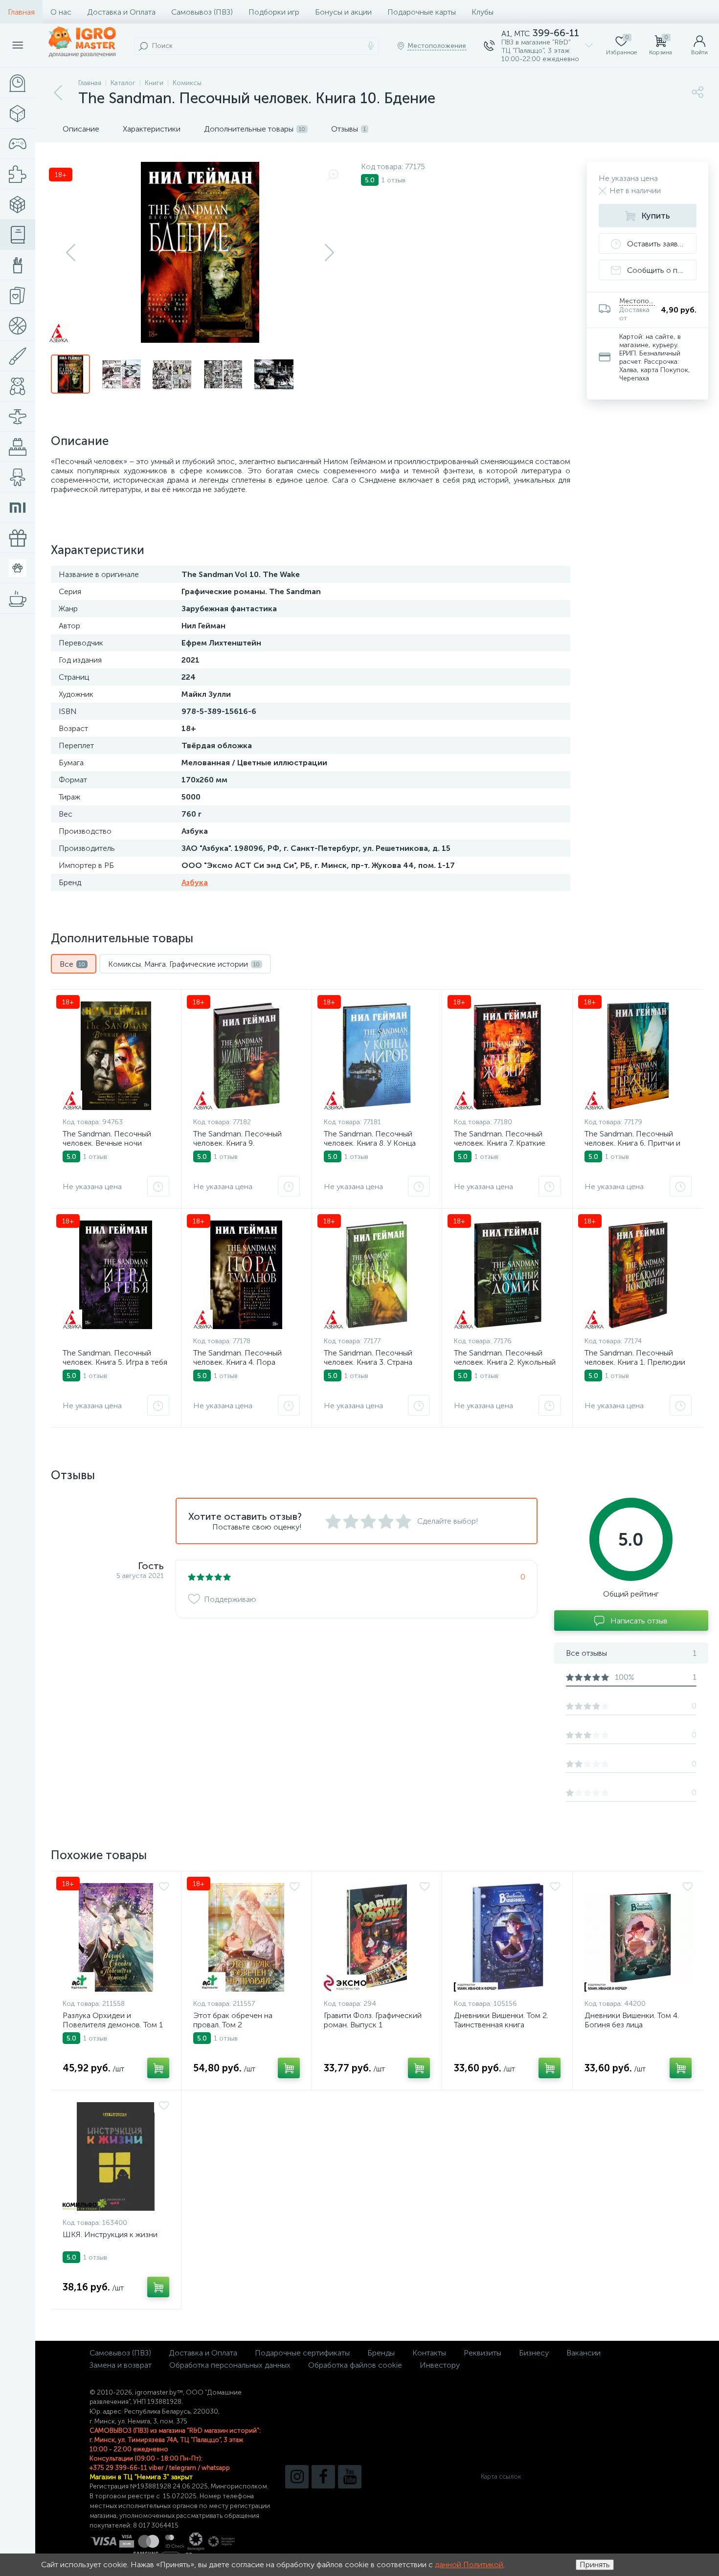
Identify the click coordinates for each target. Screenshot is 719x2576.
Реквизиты (483, 2353)
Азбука (195, 882)
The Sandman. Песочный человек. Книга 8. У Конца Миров (370, 1143)
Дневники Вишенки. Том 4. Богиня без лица (632, 2020)
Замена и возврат (121, 2365)
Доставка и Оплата (121, 12)
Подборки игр (274, 12)
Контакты (429, 2353)
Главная (21, 12)
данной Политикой (469, 2565)
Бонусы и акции (343, 12)
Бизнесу (534, 2353)
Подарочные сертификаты (302, 2353)
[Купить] (158, 2068)
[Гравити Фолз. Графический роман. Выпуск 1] (377, 1937)
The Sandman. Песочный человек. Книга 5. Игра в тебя (115, 1357)
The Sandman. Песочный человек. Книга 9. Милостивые (237, 1143)
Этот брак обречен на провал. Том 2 (233, 2020)
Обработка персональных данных (230, 2365)
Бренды (381, 2353)
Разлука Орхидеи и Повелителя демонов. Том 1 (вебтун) (113, 2025)
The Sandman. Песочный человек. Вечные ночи (107, 1138)
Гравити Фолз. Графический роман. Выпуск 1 (373, 2020)
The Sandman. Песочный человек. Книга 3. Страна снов (368, 1362)
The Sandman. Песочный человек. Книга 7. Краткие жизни (500, 1143)
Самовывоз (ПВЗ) (202, 12)
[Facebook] (323, 2477)
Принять (595, 2565)
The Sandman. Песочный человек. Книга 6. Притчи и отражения (632, 1143)
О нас (61, 12)
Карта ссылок (501, 2476)
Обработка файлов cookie (355, 2365)
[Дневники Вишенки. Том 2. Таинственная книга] (507, 1937)
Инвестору (440, 2365)
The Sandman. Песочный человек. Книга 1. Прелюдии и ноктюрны (635, 1362)
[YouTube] (350, 2477)
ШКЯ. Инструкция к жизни (110, 2234)
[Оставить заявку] (158, 1186)
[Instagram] (297, 2477)
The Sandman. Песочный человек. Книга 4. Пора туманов (237, 1362)
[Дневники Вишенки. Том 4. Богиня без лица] (639, 1937)
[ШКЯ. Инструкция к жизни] (116, 2156)
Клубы (483, 12)
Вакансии (584, 2353)
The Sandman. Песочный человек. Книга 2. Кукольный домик (505, 1362)
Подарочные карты (422, 12)
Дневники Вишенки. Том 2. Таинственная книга (501, 2020)
